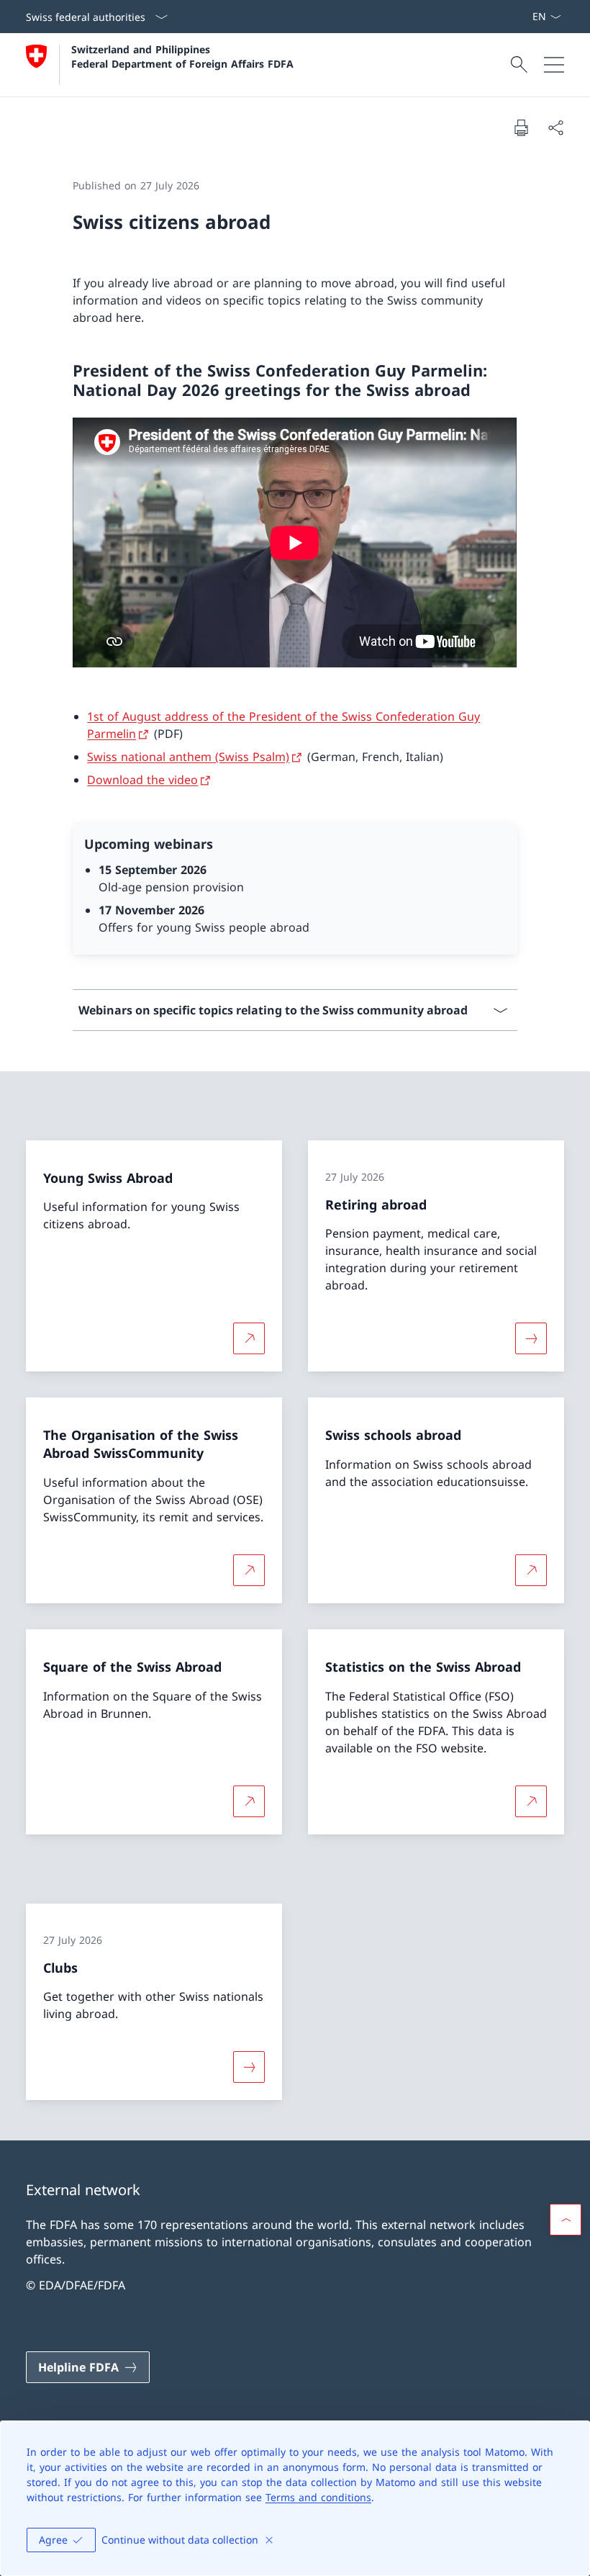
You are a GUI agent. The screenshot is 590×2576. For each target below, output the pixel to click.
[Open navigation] (554, 65)
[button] (566, 2220)
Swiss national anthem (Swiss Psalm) (188, 757)
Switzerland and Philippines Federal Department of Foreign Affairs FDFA (182, 56)
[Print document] (521, 127)
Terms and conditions (318, 2497)
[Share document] (555, 127)
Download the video (142, 780)
